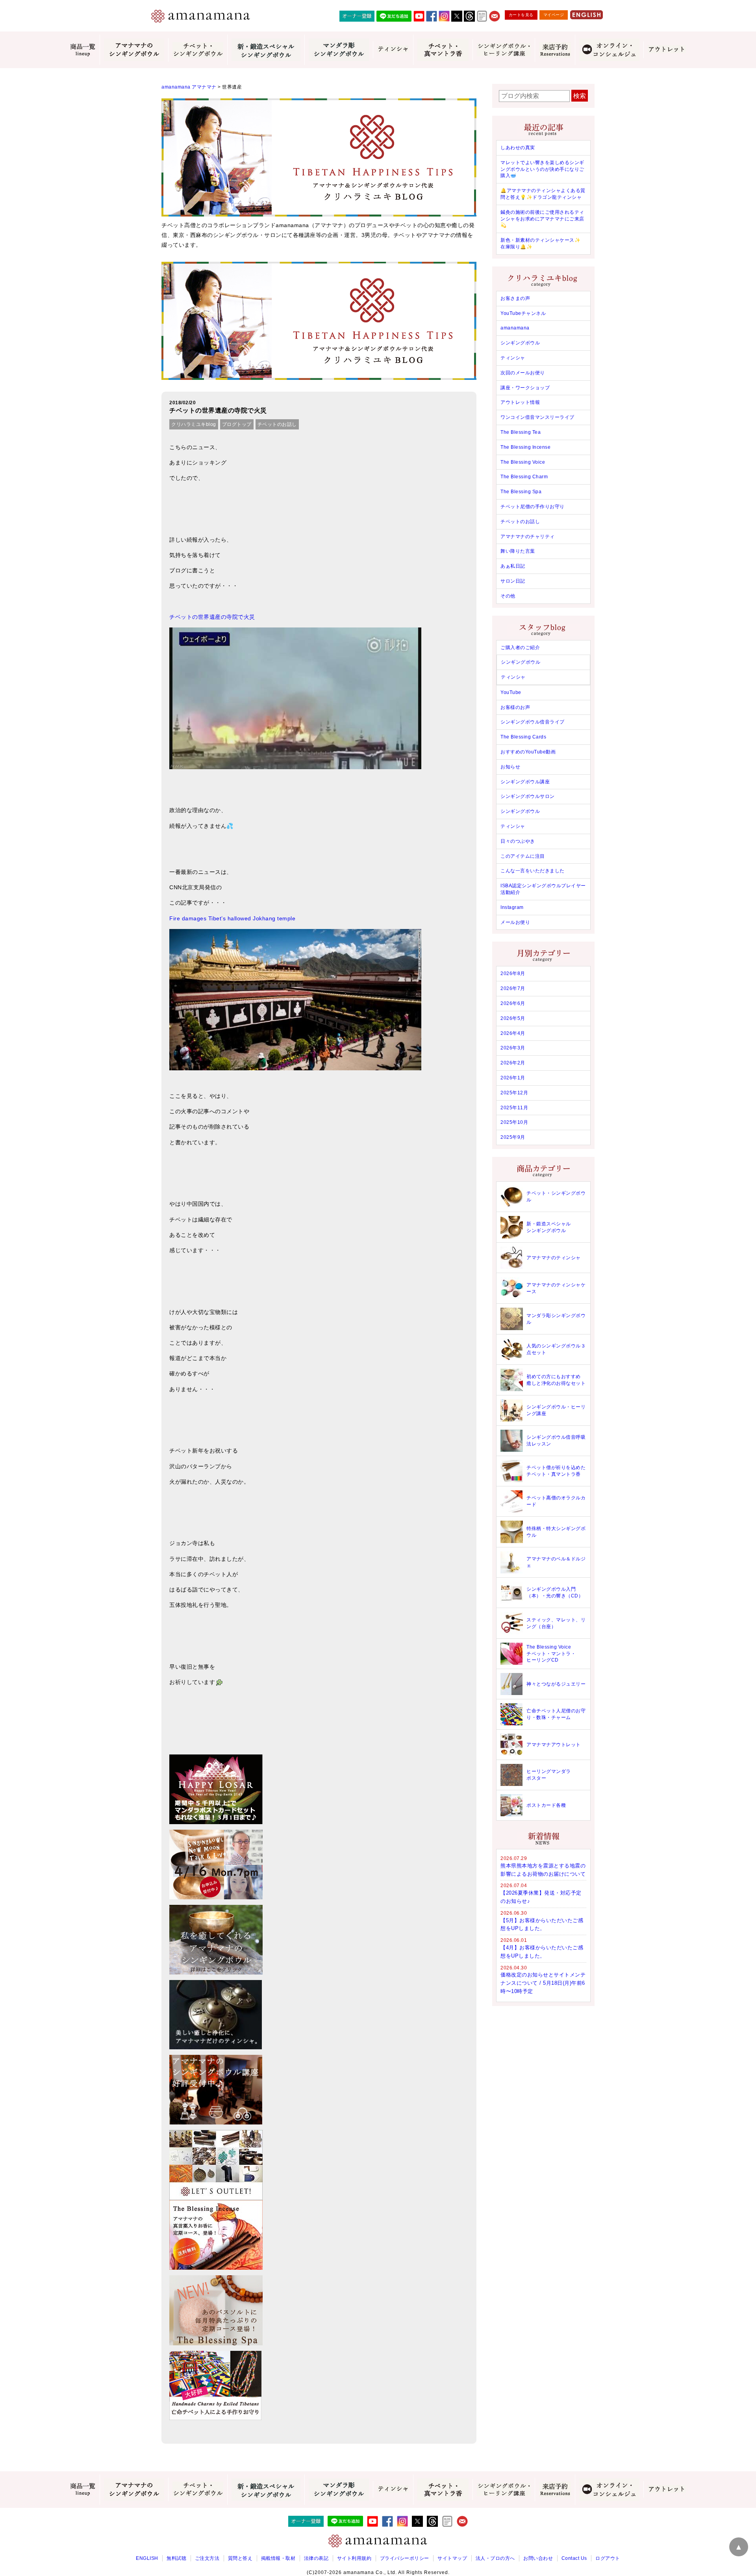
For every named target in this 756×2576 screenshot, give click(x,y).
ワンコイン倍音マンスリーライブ (537, 417)
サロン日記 (513, 581)
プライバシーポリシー (405, 2558)
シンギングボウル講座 (525, 782)
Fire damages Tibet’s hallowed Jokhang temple (232, 918)
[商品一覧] (83, 50)
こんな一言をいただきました (533, 871)
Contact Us (574, 2558)
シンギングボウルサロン (528, 796)
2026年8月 (513, 973)
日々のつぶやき (518, 841)
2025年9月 (513, 1137)
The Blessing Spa (521, 492)
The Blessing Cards (523, 737)
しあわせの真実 (518, 148)
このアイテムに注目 (523, 856)
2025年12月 (514, 1093)
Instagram (512, 907)
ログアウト (608, 2558)
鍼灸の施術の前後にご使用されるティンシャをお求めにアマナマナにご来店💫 (542, 219)
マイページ (554, 15)
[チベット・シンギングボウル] (198, 50)
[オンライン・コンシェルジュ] (609, 50)
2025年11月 (514, 1108)
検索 (580, 96)
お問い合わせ (538, 2558)
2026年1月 (513, 1078)
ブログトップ (237, 424)
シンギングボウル (520, 343)
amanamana (515, 328)
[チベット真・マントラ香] (443, 50)
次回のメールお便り (523, 373)
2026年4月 (513, 1033)
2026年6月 (513, 1003)
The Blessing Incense (525, 447)
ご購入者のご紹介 (520, 648)
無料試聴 (176, 2558)
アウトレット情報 (520, 402)
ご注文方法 (207, 2558)
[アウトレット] (667, 50)
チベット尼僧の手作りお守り (533, 507)
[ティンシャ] (393, 50)
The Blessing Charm (524, 477)
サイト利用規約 (354, 2558)
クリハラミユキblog (194, 424)
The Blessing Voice (523, 462)
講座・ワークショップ (525, 388)
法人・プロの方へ (495, 2558)
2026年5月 (513, 1018)
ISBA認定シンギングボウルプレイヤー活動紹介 (543, 889)
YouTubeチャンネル (523, 313)
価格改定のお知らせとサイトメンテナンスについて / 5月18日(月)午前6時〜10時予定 (543, 1983)
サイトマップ (452, 2558)
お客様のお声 (515, 707)
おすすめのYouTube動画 (528, 752)
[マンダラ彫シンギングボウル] (339, 50)
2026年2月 (513, 1063)
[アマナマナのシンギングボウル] (134, 50)
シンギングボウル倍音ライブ (533, 722)
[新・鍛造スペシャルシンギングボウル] (266, 50)
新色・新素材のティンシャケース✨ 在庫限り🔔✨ (540, 243)
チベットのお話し (277, 424)
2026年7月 (513, 988)
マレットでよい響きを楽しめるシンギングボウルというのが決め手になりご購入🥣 (542, 169)
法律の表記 (316, 2558)
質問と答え (240, 2558)
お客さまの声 (515, 298)
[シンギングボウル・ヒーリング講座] (504, 50)
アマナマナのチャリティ (528, 537)
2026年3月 (513, 1048)
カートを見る (521, 15)
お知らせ (510, 767)
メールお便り (515, 922)
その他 (508, 596)
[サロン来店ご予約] (555, 50)
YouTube (511, 692)
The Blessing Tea (521, 432)
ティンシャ (513, 358)
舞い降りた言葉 (518, 551)
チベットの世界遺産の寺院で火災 (212, 617)
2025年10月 (514, 1122)
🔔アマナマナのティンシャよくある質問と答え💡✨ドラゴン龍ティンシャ (543, 194)
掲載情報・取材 (278, 2558)
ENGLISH (147, 2558)
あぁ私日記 (513, 566)
